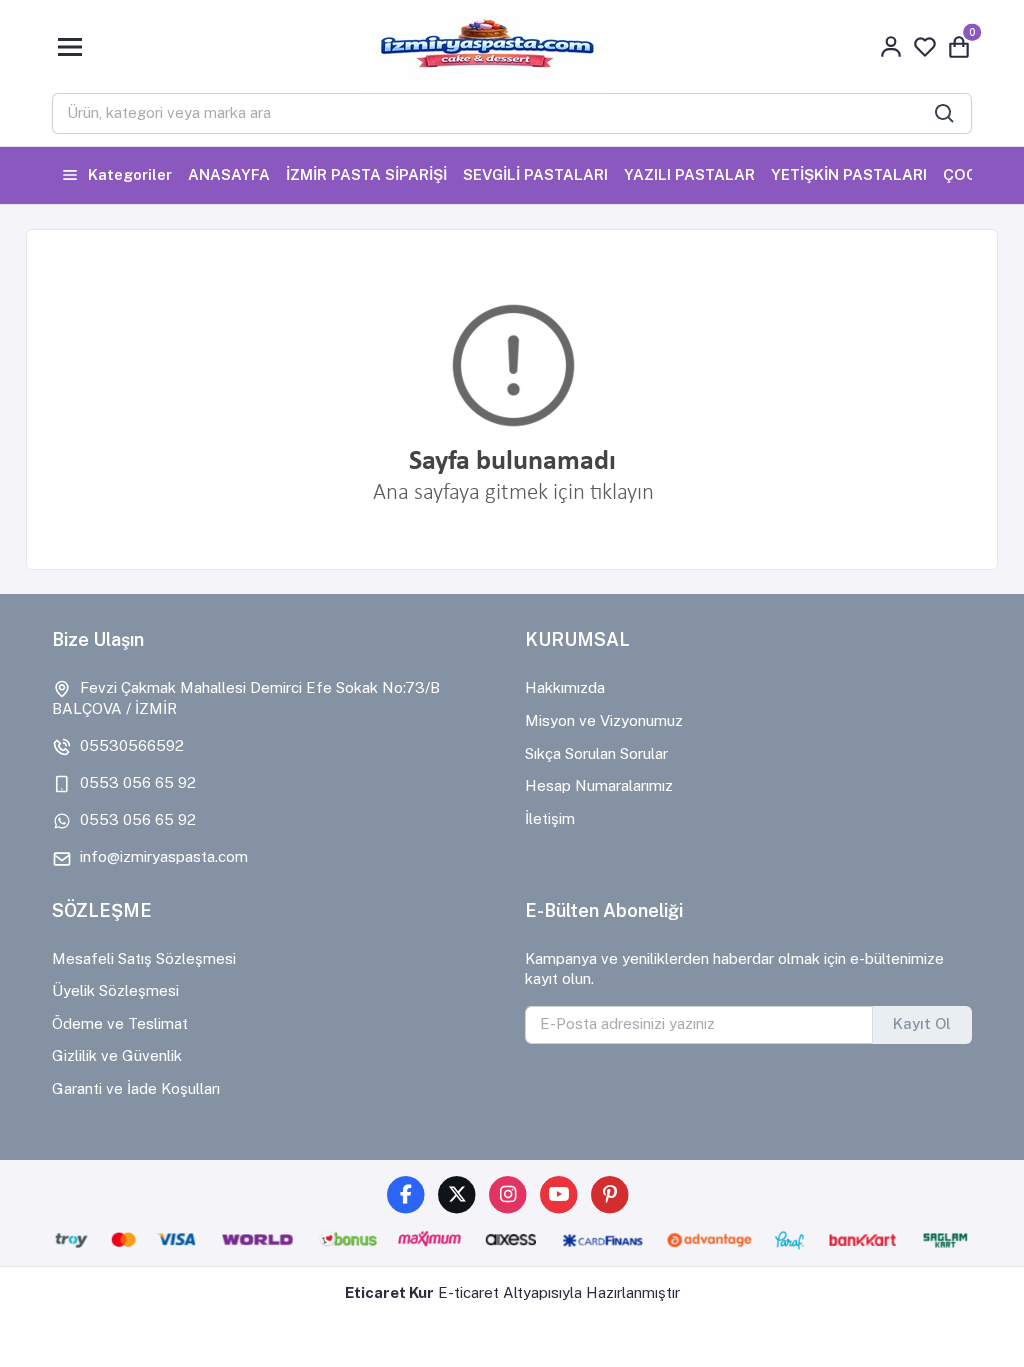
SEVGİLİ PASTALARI (535, 174)
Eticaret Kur (389, 1292)
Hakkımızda (565, 687)
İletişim (550, 818)
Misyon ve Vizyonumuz (604, 720)
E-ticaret (468, 1292)
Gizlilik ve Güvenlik (117, 1055)
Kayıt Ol (922, 1023)
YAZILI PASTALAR (689, 174)
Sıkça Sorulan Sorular (596, 753)
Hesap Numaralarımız (599, 785)
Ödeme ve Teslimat (120, 1023)
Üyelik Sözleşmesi (115, 990)
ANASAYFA (229, 174)
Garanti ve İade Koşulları (136, 1088)
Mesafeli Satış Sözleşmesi (144, 958)
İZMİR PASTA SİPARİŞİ (366, 174)
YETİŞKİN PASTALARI (849, 174)
